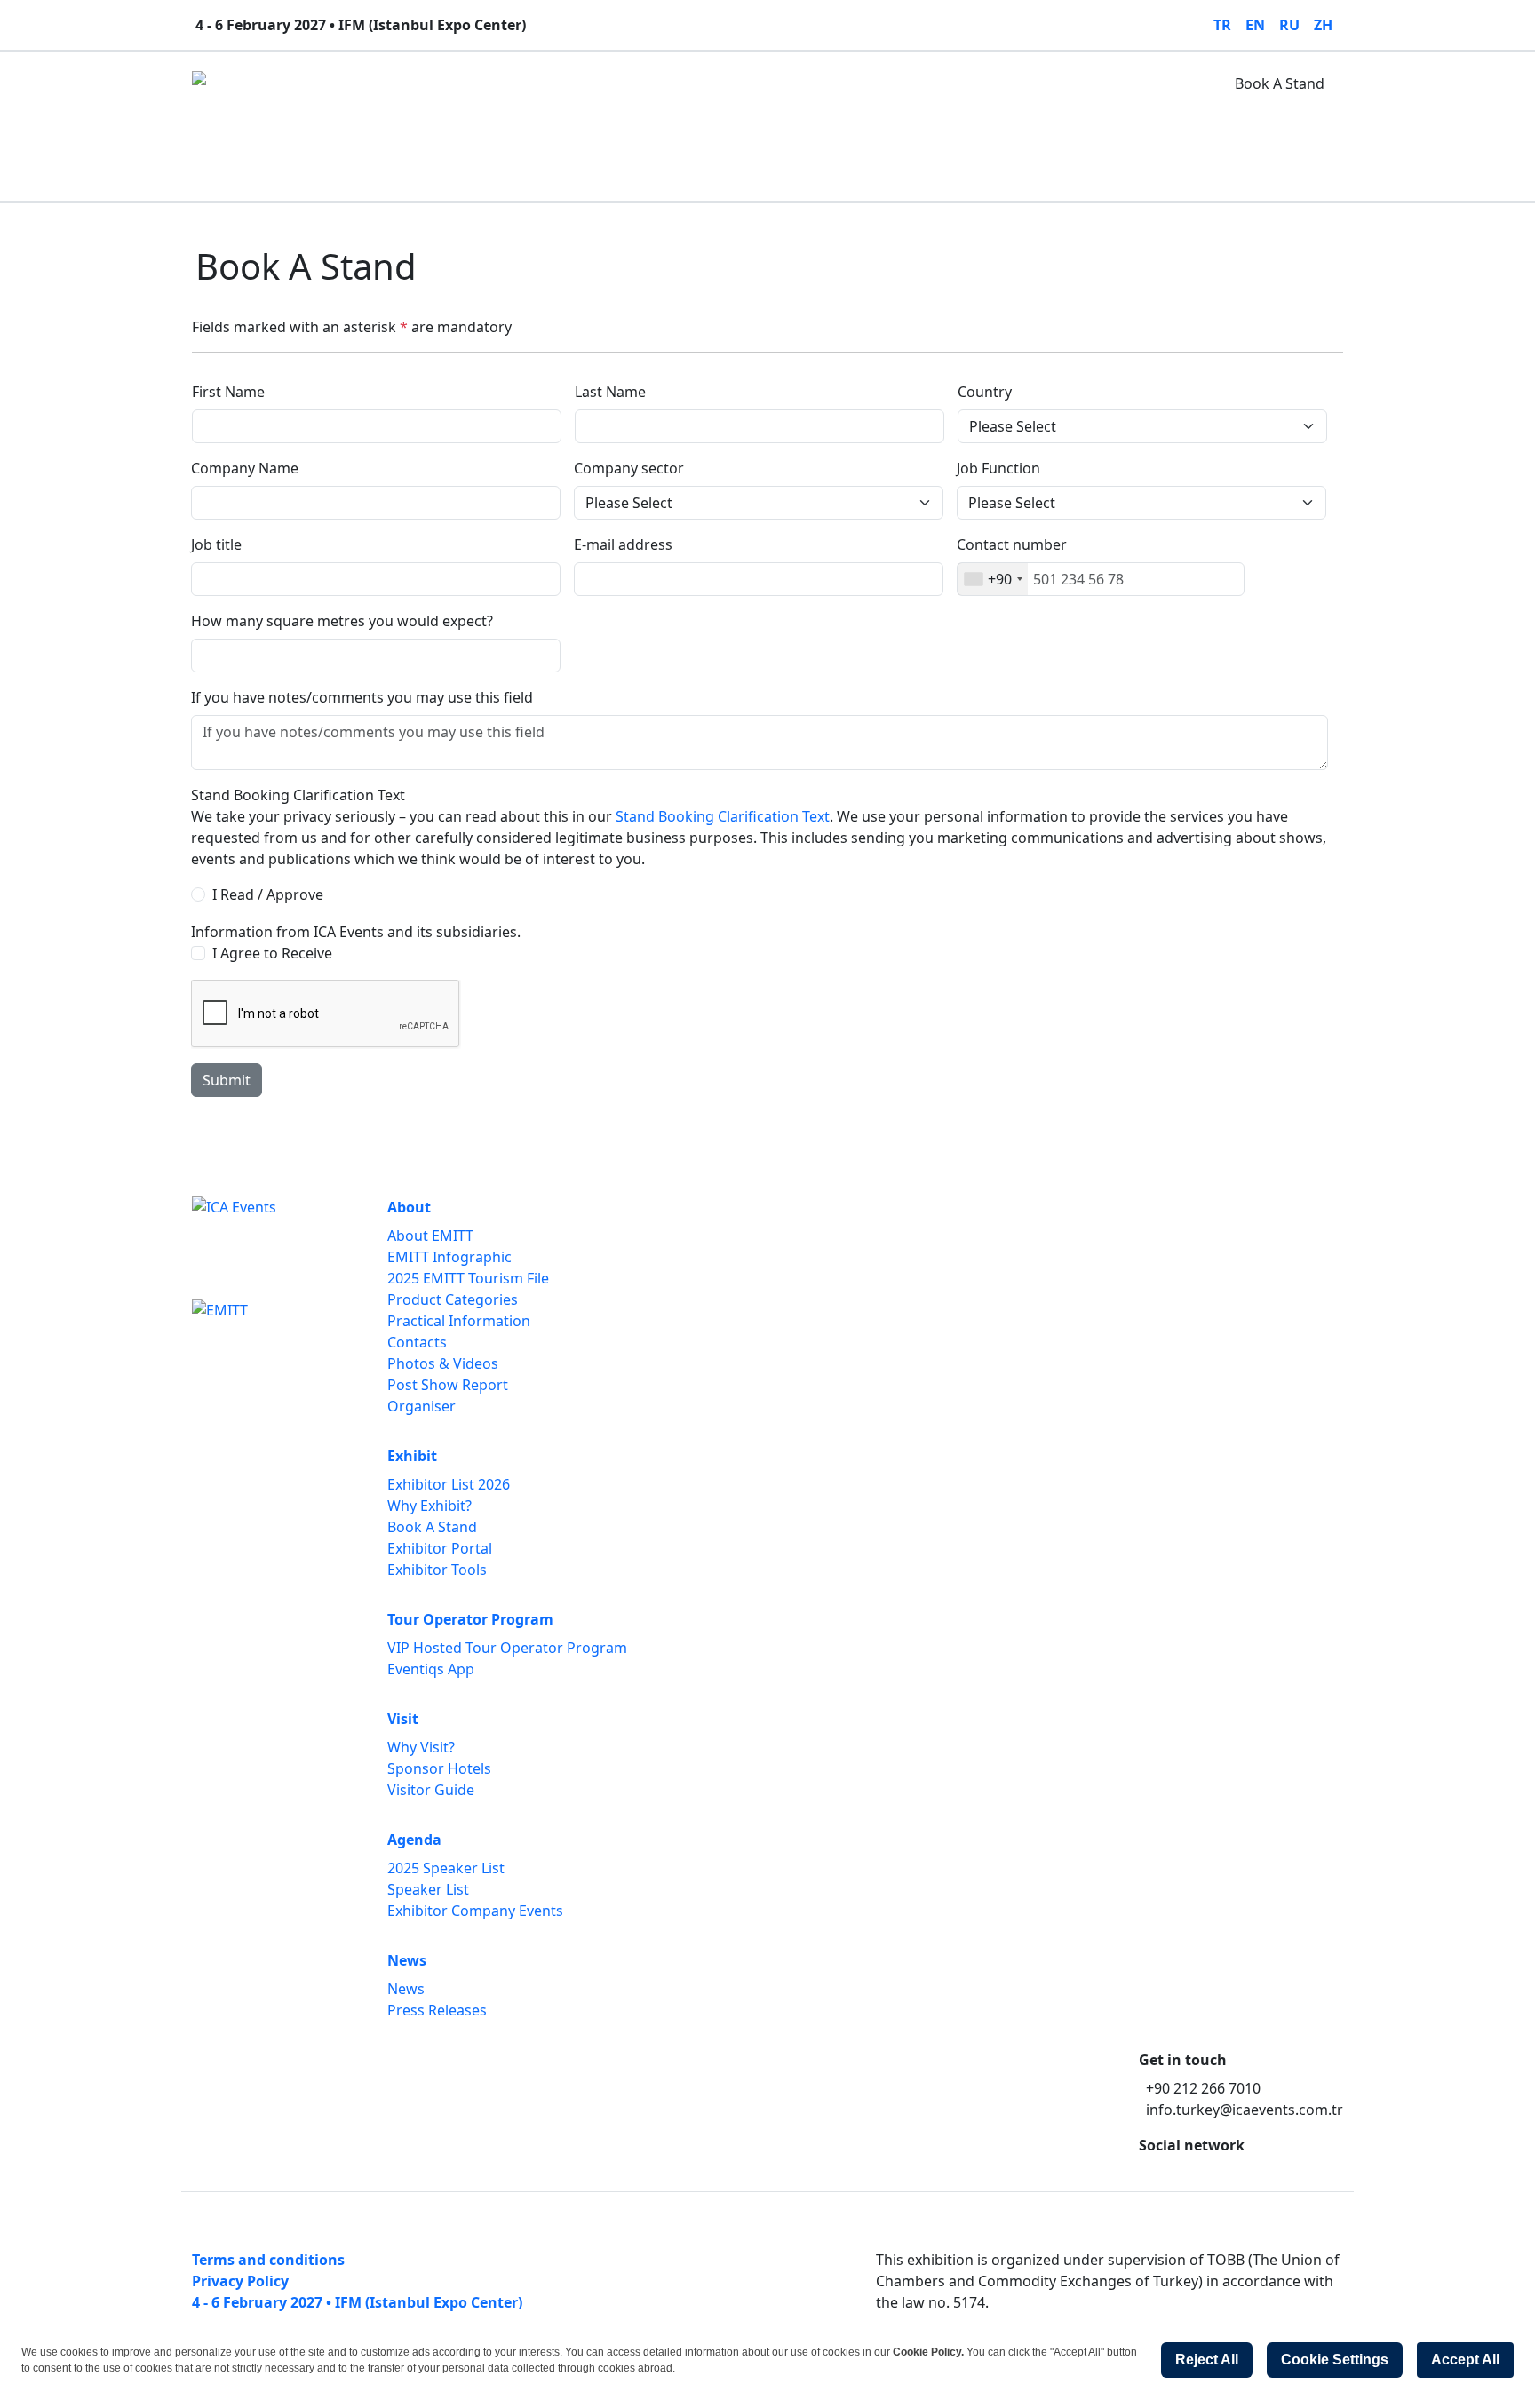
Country (985, 392)
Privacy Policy (240, 2281)
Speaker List (428, 1889)
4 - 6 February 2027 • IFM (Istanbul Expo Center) (357, 2302)
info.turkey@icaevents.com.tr (1245, 2110)
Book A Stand (1280, 83)
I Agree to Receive (272, 953)
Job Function (998, 468)
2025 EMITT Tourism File (468, 1278)
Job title (216, 544)
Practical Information (459, 1321)
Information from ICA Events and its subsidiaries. (356, 932)
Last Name (610, 392)
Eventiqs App (431, 1669)
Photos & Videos (443, 1363)
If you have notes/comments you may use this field (362, 697)
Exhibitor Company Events (475, 1911)
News (750, 83)
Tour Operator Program (496, 83)
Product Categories (453, 1299)
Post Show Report (448, 1385)
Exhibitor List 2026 (449, 1484)
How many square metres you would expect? (342, 621)
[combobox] (993, 579)
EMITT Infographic (449, 1257)
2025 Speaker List (446, 1868)
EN (1255, 25)
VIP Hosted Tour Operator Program (507, 1648)
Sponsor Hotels (439, 1768)
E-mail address (623, 544)
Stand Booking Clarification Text (298, 795)
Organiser (422, 1406)
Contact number (1012, 544)
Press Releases (437, 2010)
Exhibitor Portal (440, 1548)
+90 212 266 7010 (1203, 2088)
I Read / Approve (268, 894)
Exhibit (367, 83)
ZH (1323, 25)
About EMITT (430, 1236)
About (299, 83)
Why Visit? (421, 1747)
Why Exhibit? (429, 1506)
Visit (616, 83)
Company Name (245, 468)
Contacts (417, 1342)
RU (1289, 25)
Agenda (680, 83)
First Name (228, 392)
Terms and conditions (268, 2260)
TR (1222, 25)
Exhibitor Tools (437, 1570)
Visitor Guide (431, 1790)
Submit (227, 1080)
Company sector (629, 468)
